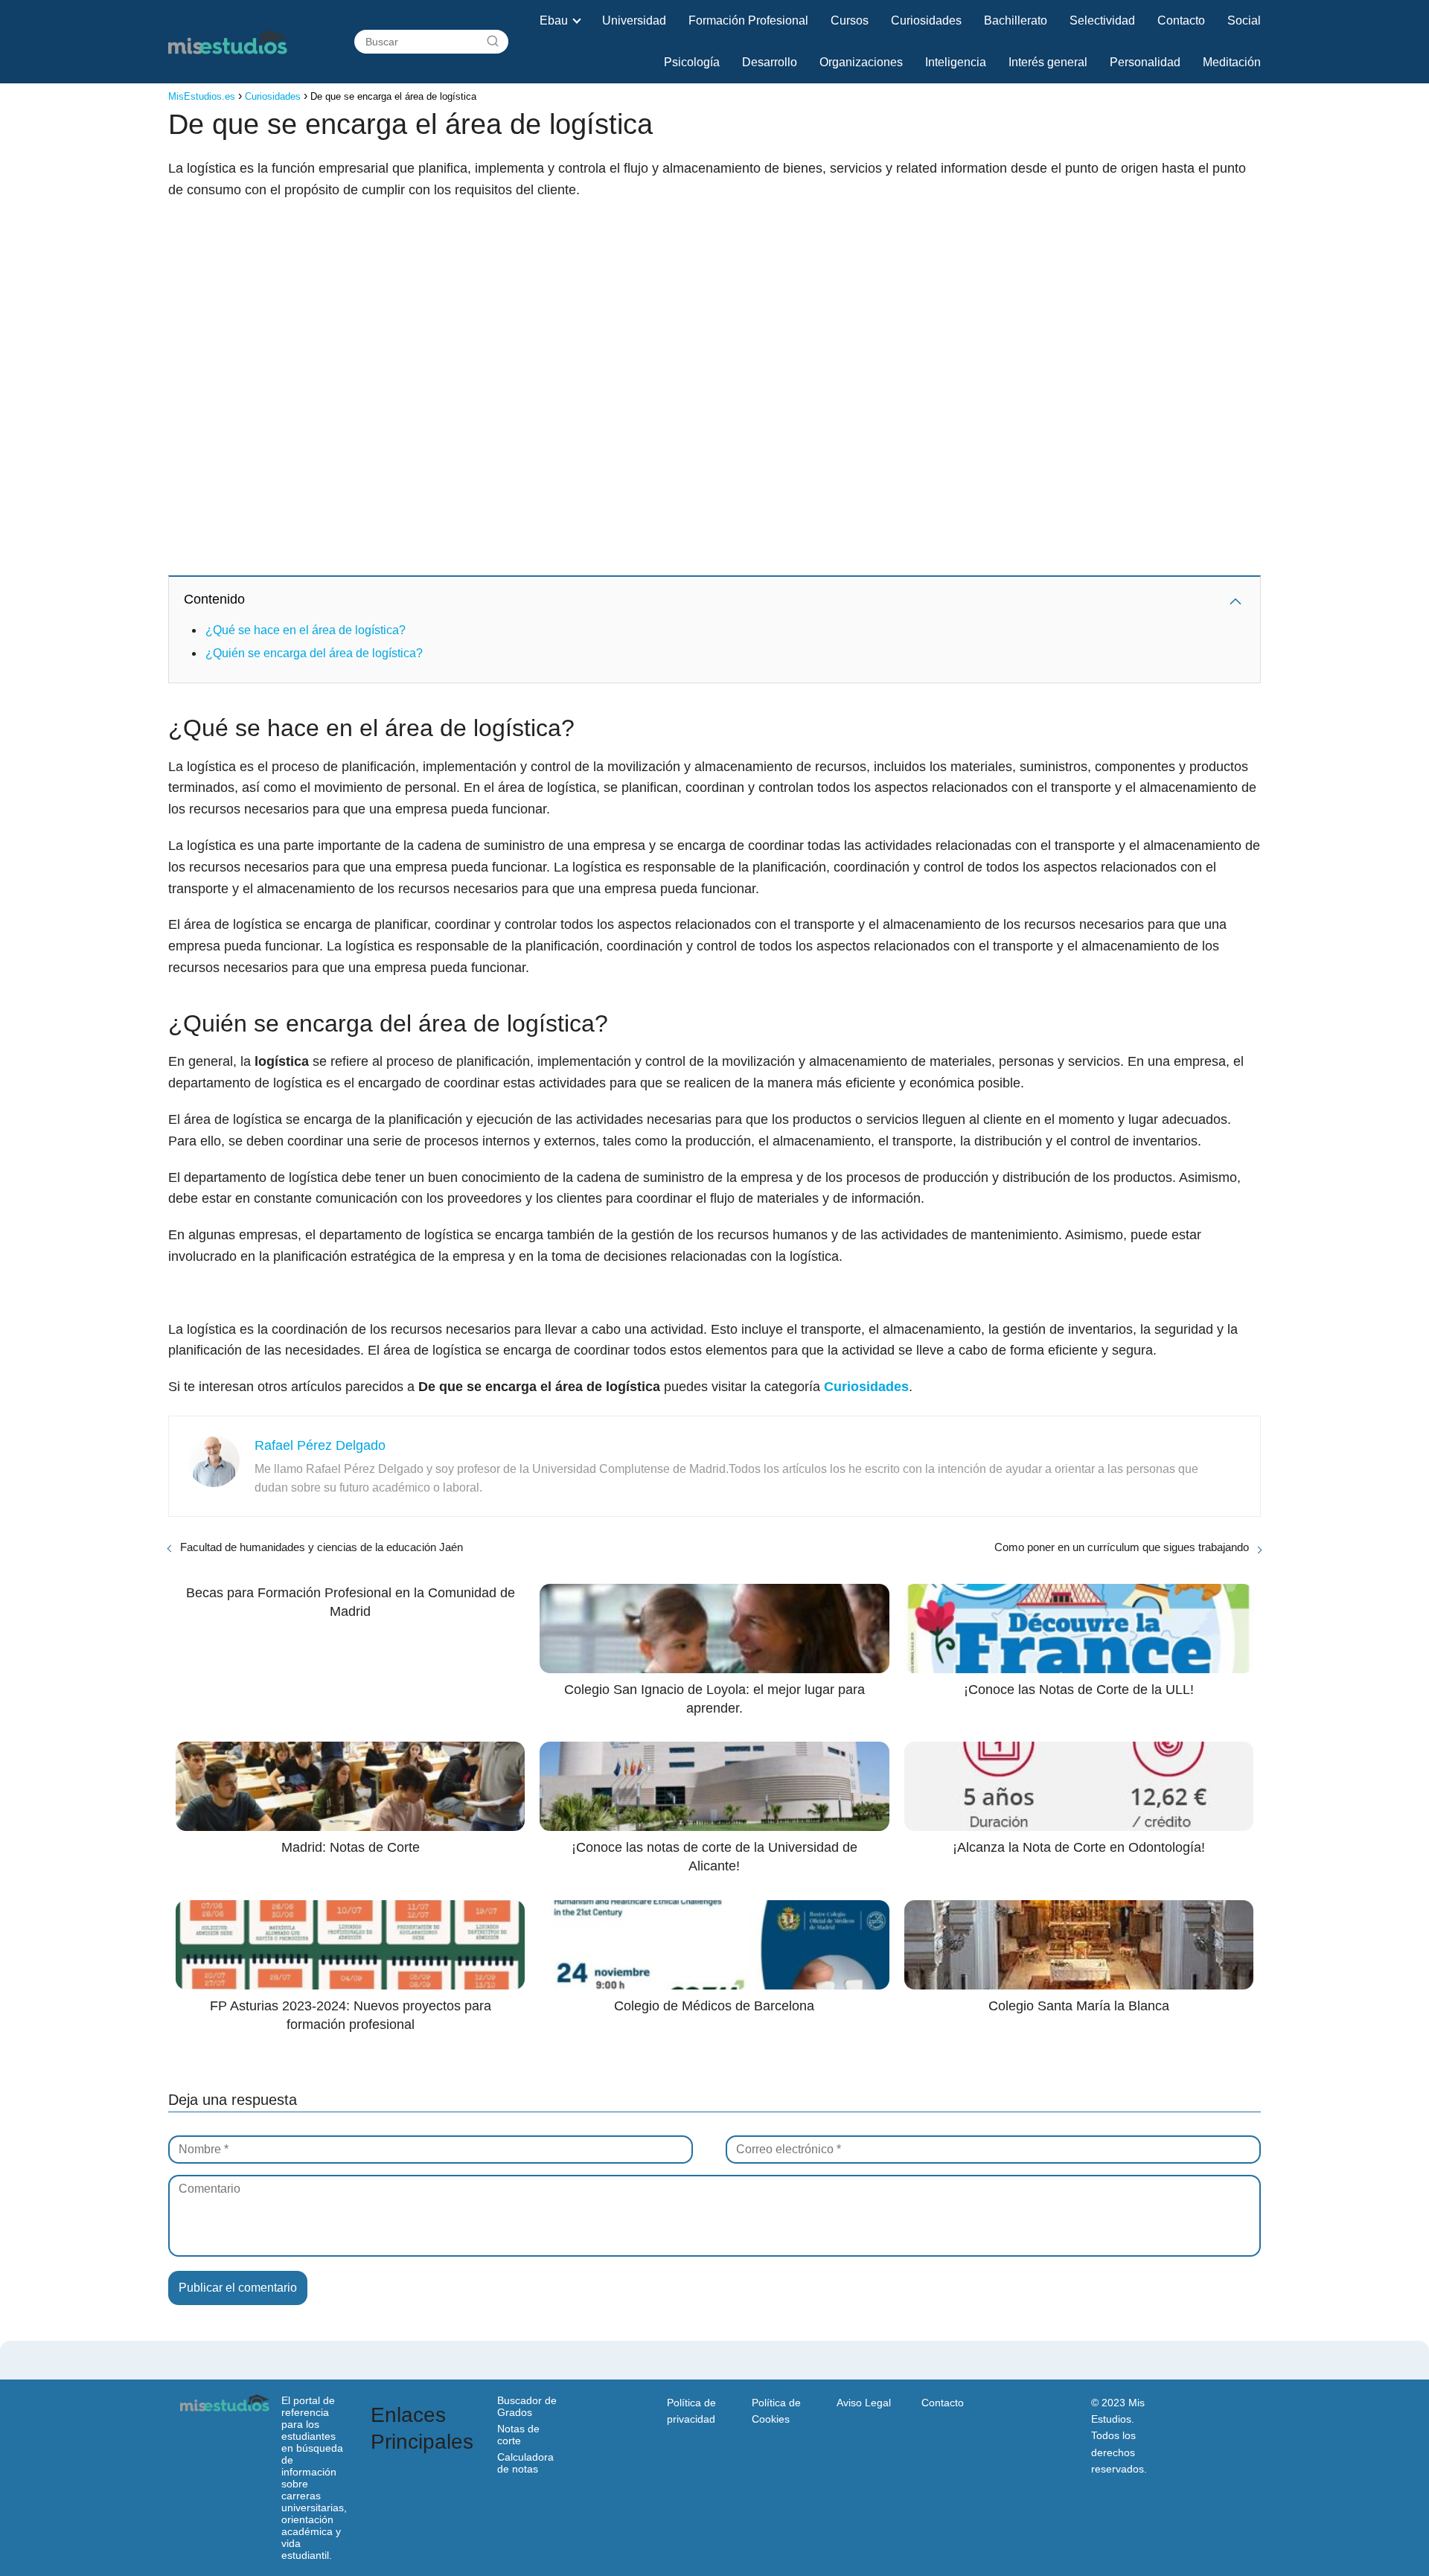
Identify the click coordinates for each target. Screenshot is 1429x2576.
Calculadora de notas (525, 2463)
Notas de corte (518, 2435)
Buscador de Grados (527, 2406)
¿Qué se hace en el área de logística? (306, 630)
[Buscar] (493, 42)
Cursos (850, 20)
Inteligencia (956, 62)
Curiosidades (926, 20)
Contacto (1181, 20)
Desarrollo (770, 62)
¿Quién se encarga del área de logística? (314, 653)
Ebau (554, 20)
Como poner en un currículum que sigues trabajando (1122, 1547)
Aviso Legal (864, 2403)
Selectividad (1102, 20)
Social (1244, 20)
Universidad (634, 20)
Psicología (692, 62)
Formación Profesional (748, 20)
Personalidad (1145, 62)
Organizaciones (861, 62)
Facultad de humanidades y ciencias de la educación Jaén (322, 1547)
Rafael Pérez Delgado (320, 1445)
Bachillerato (1016, 20)
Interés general (1048, 62)
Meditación (1232, 62)
